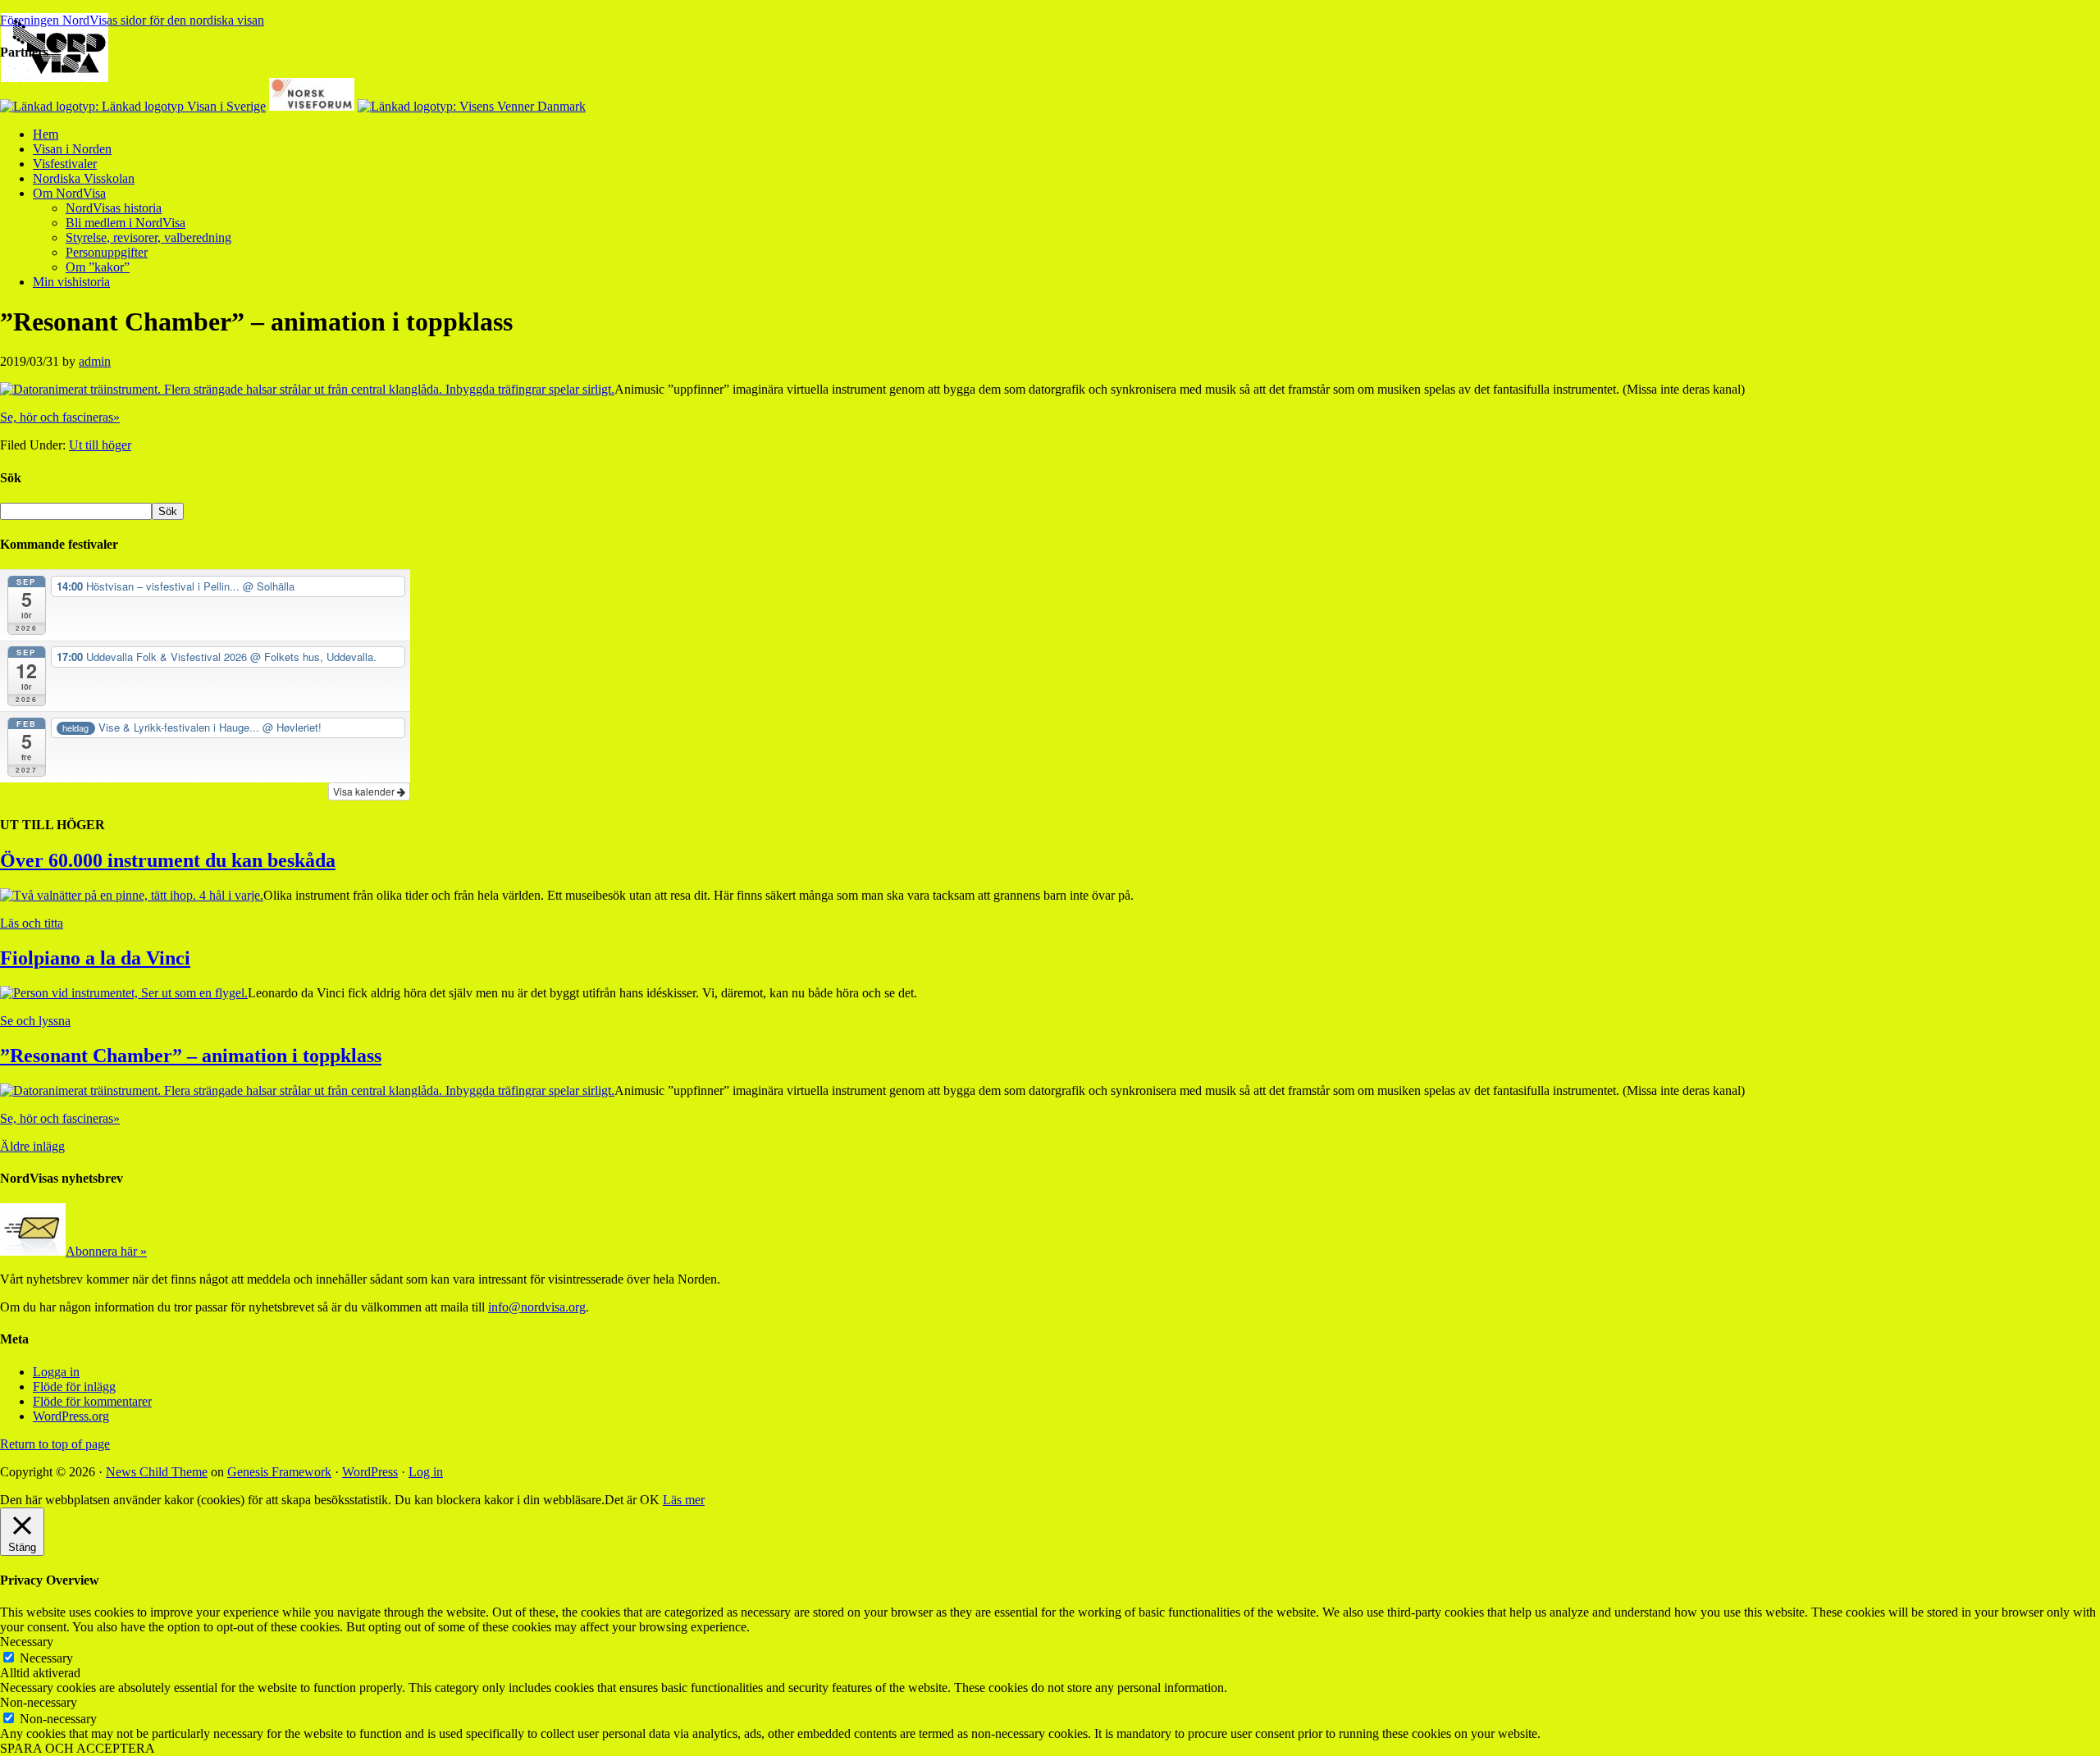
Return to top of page (55, 1444)
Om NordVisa (69, 193)
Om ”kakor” (98, 267)
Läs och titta (32, 923)
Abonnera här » (106, 1251)
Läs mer (684, 1500)
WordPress (370, 1472)
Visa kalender (365, 791)
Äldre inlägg (32, 1146)
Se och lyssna (35, 1021)
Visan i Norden (72, 149)
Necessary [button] (27, 1642)
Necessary (46, 1658)
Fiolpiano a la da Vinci (95, 958)
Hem (46, 134)
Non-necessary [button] (39, 1702)
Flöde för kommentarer (92, 1401)
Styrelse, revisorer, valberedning (148, 237)
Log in (426, 1472)
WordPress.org (71, 1416)
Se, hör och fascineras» (60, 417)
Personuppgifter (107, 252)
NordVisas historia (114, 208)
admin (95, 361)
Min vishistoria (71, 282)
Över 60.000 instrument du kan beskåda (168, 860)
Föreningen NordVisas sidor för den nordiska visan (132, 20)
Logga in (56, 1372)
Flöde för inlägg (74, 1387)
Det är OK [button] (632, 1500)
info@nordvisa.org (537, 1307)
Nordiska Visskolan (84, 178)
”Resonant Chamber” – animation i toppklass (191, 1056)
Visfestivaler (65, 164)
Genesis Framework (279, 1472)
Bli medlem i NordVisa (126, 223)
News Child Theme (157, 1472)
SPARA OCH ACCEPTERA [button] (78, 1748)
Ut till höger (100, 445)
